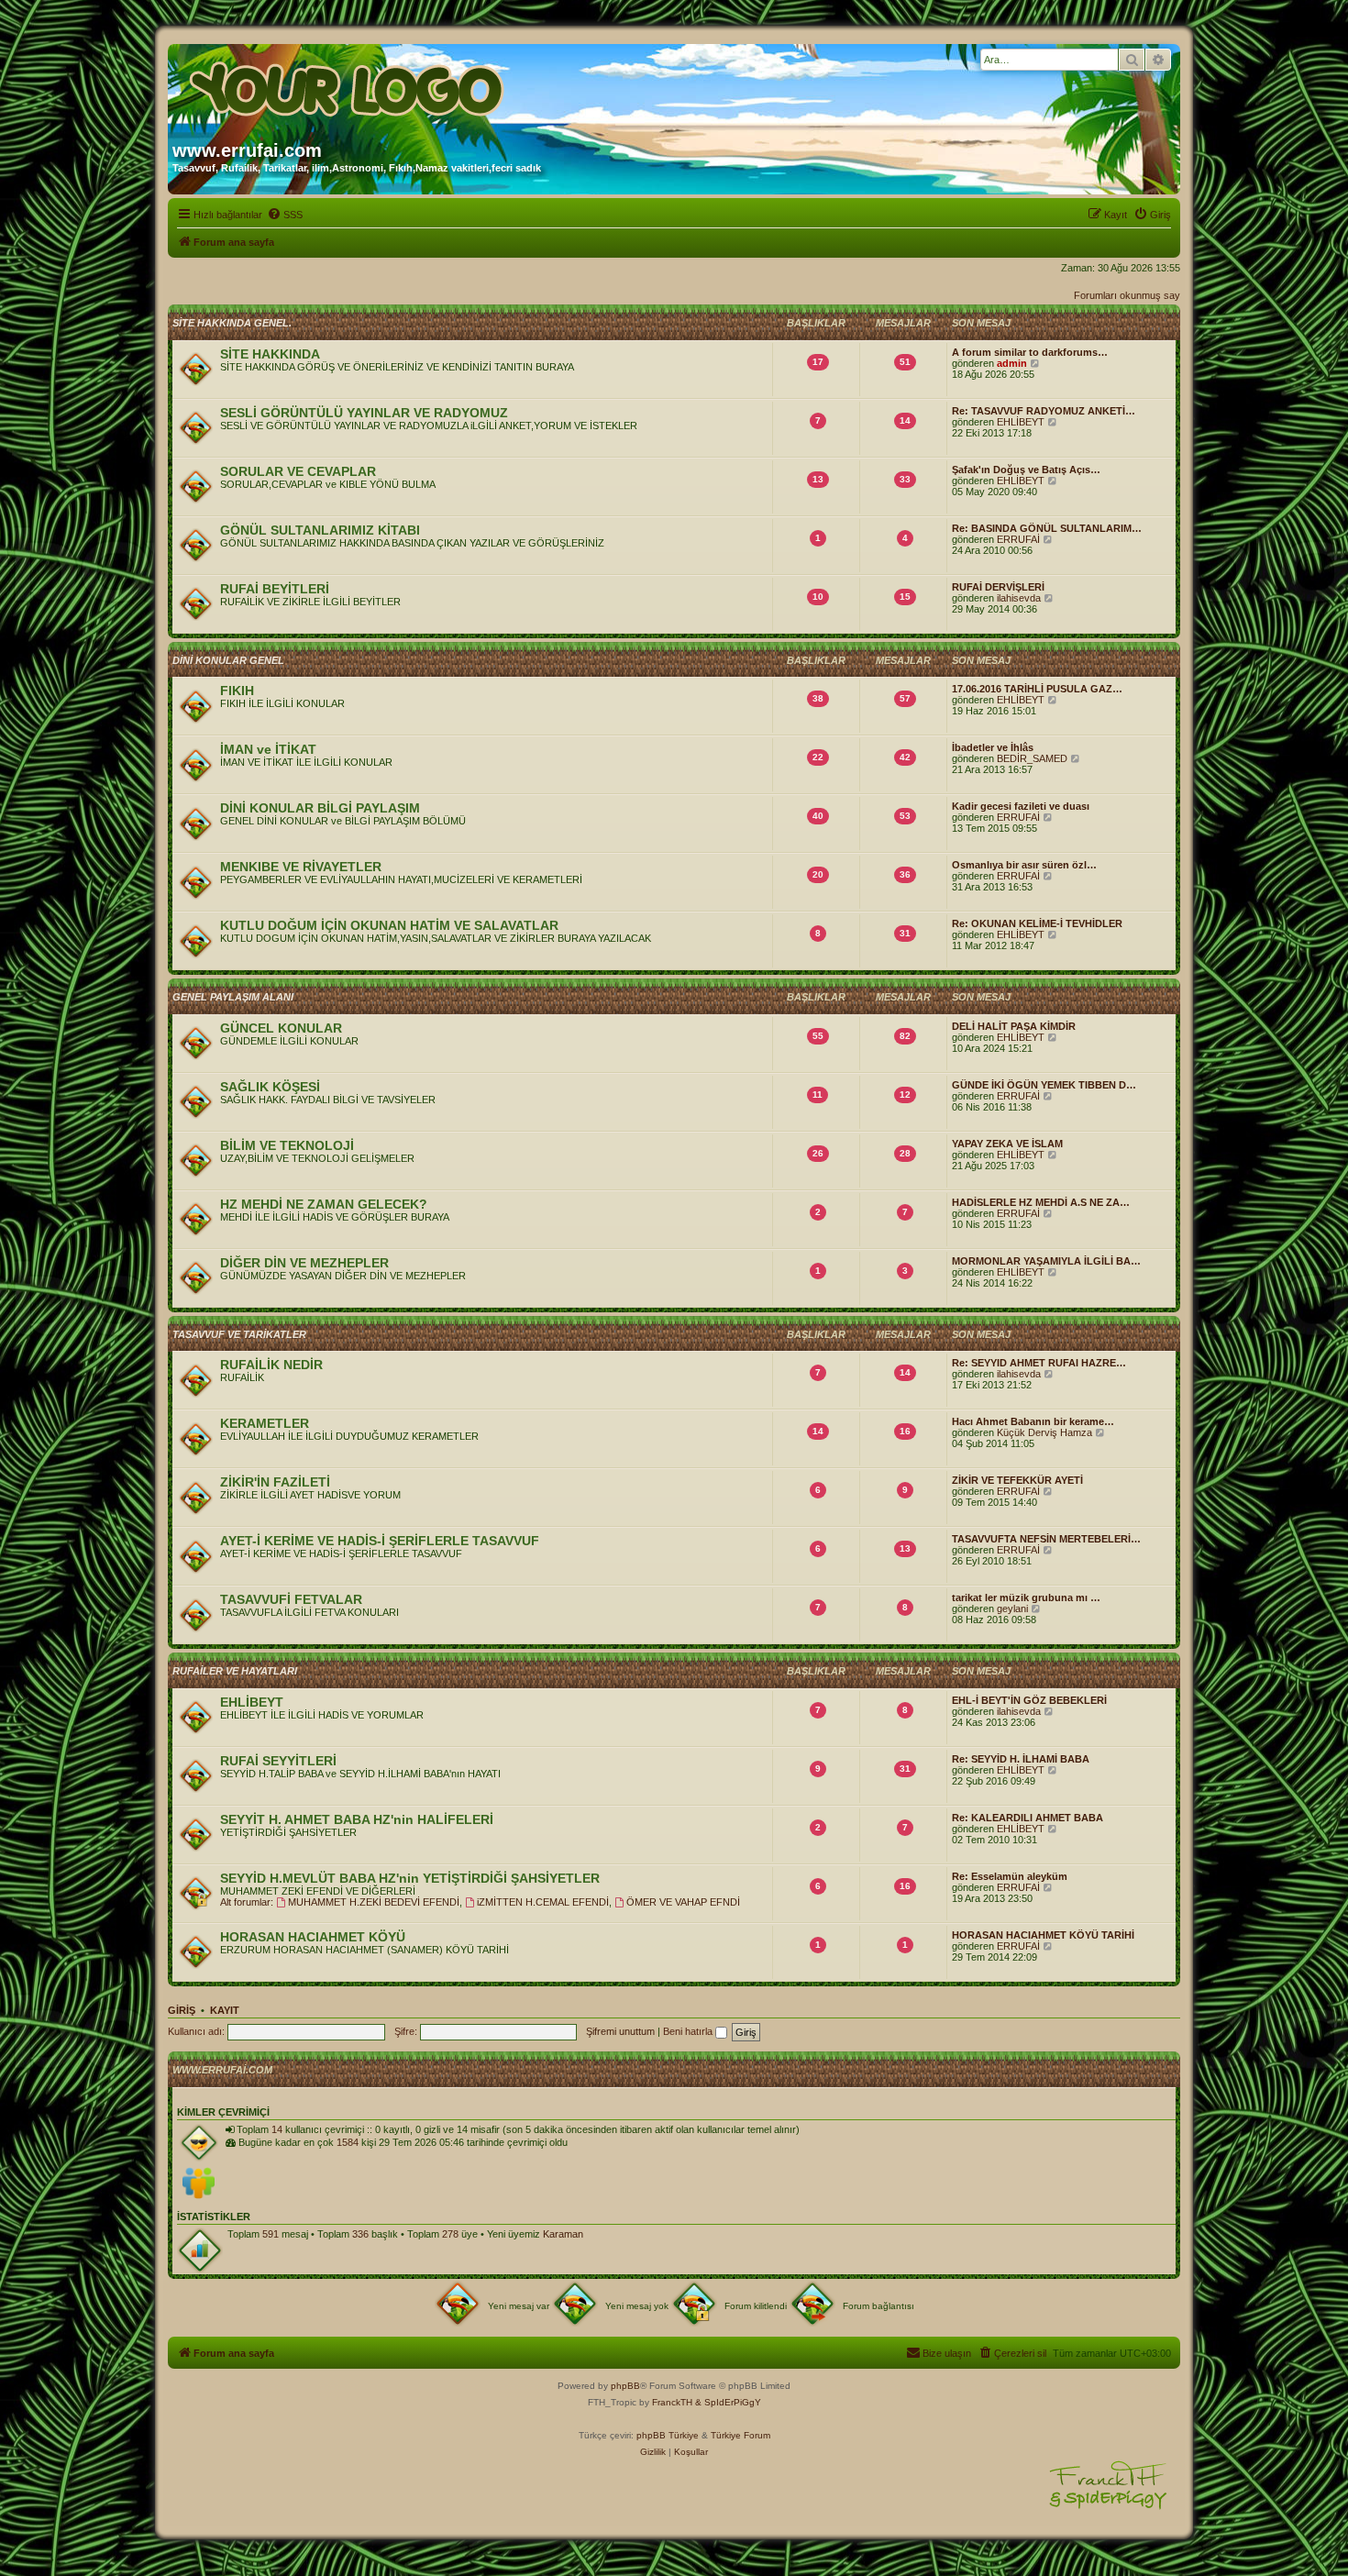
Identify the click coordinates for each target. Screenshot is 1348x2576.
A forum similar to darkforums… (1030, 352)
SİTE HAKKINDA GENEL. (232, 323)
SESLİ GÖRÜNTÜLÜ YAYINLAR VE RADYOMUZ (364, 413)
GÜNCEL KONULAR (281, 1028)
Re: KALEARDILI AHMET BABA (1028, 1818)
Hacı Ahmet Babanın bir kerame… (1033, 1421)
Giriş (182, 2010)
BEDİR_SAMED (1032, 758)
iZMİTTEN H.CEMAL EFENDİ (543, 1902)
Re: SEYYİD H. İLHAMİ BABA (1021, 1759)
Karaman (563, 2234)
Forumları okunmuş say (1127, 295)
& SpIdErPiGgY (728, 2402)
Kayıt (225, 2010)
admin (1012, 363)
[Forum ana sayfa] (348, 85)
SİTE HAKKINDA (270, 354)
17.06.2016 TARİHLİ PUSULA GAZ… (1037, 689)
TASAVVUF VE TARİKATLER (239, 1334)
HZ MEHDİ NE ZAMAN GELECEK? (324, 1204)
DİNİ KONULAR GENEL (228, 660)
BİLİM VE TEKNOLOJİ (287, 1145)
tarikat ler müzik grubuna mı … (1026, 1598)
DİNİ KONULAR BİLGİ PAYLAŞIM (320, 808)
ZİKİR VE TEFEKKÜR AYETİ (1017, 1480)
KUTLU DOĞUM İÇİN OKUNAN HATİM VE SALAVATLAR (389, 925)
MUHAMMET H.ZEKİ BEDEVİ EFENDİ (374, 1902)
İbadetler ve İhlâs (993, 747)
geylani (1012, 1609)
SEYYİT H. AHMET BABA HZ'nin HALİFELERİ (357, 1819)
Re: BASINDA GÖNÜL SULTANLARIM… (1047, 528)
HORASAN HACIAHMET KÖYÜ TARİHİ (1043, 1935)
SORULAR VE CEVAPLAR (298, 471)
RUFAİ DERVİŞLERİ (998, 587)
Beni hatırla (689, 2031)
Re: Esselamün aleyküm (1010, 1876)
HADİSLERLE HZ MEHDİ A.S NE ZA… (1041, 1202)
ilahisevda (1019, 598)
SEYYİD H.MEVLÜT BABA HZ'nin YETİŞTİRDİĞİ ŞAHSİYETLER (410, 1878)
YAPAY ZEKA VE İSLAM (1007, 1144)
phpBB (625, 2386)
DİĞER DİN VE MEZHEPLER (304, 1263)
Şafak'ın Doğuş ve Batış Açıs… (1026, 470)
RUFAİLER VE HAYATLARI (235, 1671)
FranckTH (672, 2402)
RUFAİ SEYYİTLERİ (278, 1761)
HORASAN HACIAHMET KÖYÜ (313, 1937)
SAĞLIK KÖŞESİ (270, 1087)
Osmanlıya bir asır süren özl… (1024, 865)
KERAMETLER (265, 1423)
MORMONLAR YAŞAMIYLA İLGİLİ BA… (1046, 1261)
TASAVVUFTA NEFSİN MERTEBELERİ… (1046, 1539)
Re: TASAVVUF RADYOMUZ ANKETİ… (1044, 411)
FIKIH (237, 691)
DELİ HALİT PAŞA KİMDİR (1014, 1026)
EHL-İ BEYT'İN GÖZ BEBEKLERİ (1029, 1700)
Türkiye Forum (740, 2435)
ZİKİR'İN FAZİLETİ (275, 1482)
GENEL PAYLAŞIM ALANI (233, 997)
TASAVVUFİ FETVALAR (291, 1599)
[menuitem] (285, 215)
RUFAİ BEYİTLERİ (275, 589)
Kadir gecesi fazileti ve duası (1021, 806)
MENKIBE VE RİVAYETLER (301, 867)
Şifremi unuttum (620, 2031)
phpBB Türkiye (668, 2435)
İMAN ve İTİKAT (268, 749)
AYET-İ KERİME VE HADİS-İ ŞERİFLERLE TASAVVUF (380, 1541)
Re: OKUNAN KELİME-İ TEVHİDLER (1037, 923)
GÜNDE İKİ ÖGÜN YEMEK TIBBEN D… (1044, 1085)
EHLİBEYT (1021, 422)
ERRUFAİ (1018, 539)
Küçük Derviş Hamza (1044, 1432)
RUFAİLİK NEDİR (271, 1365)
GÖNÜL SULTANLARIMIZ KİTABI (320, 530)
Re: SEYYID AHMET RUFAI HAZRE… (1039, 1363)
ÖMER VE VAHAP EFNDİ (683, 1902)
